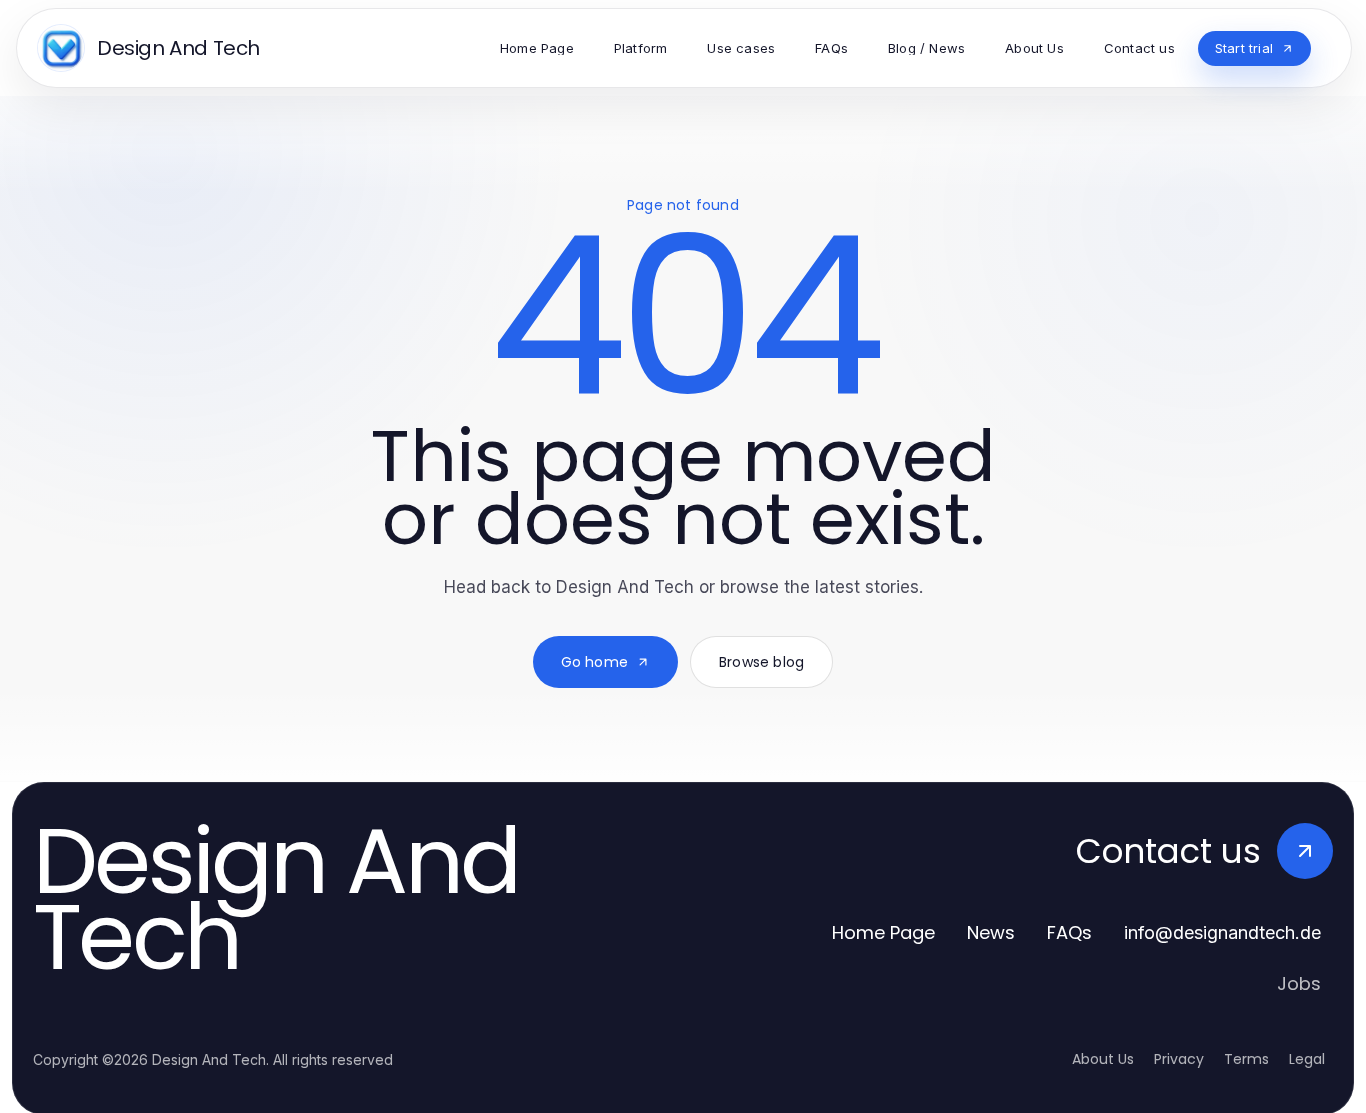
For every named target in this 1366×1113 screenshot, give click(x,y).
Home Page (883, 932)
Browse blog (761, 662)
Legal (1307, 1059)
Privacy (1179, 1059)
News (991, 932)
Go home (594, 662)
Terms (1246, 1059)
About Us (1103, 1059)
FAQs (1069, 932)
